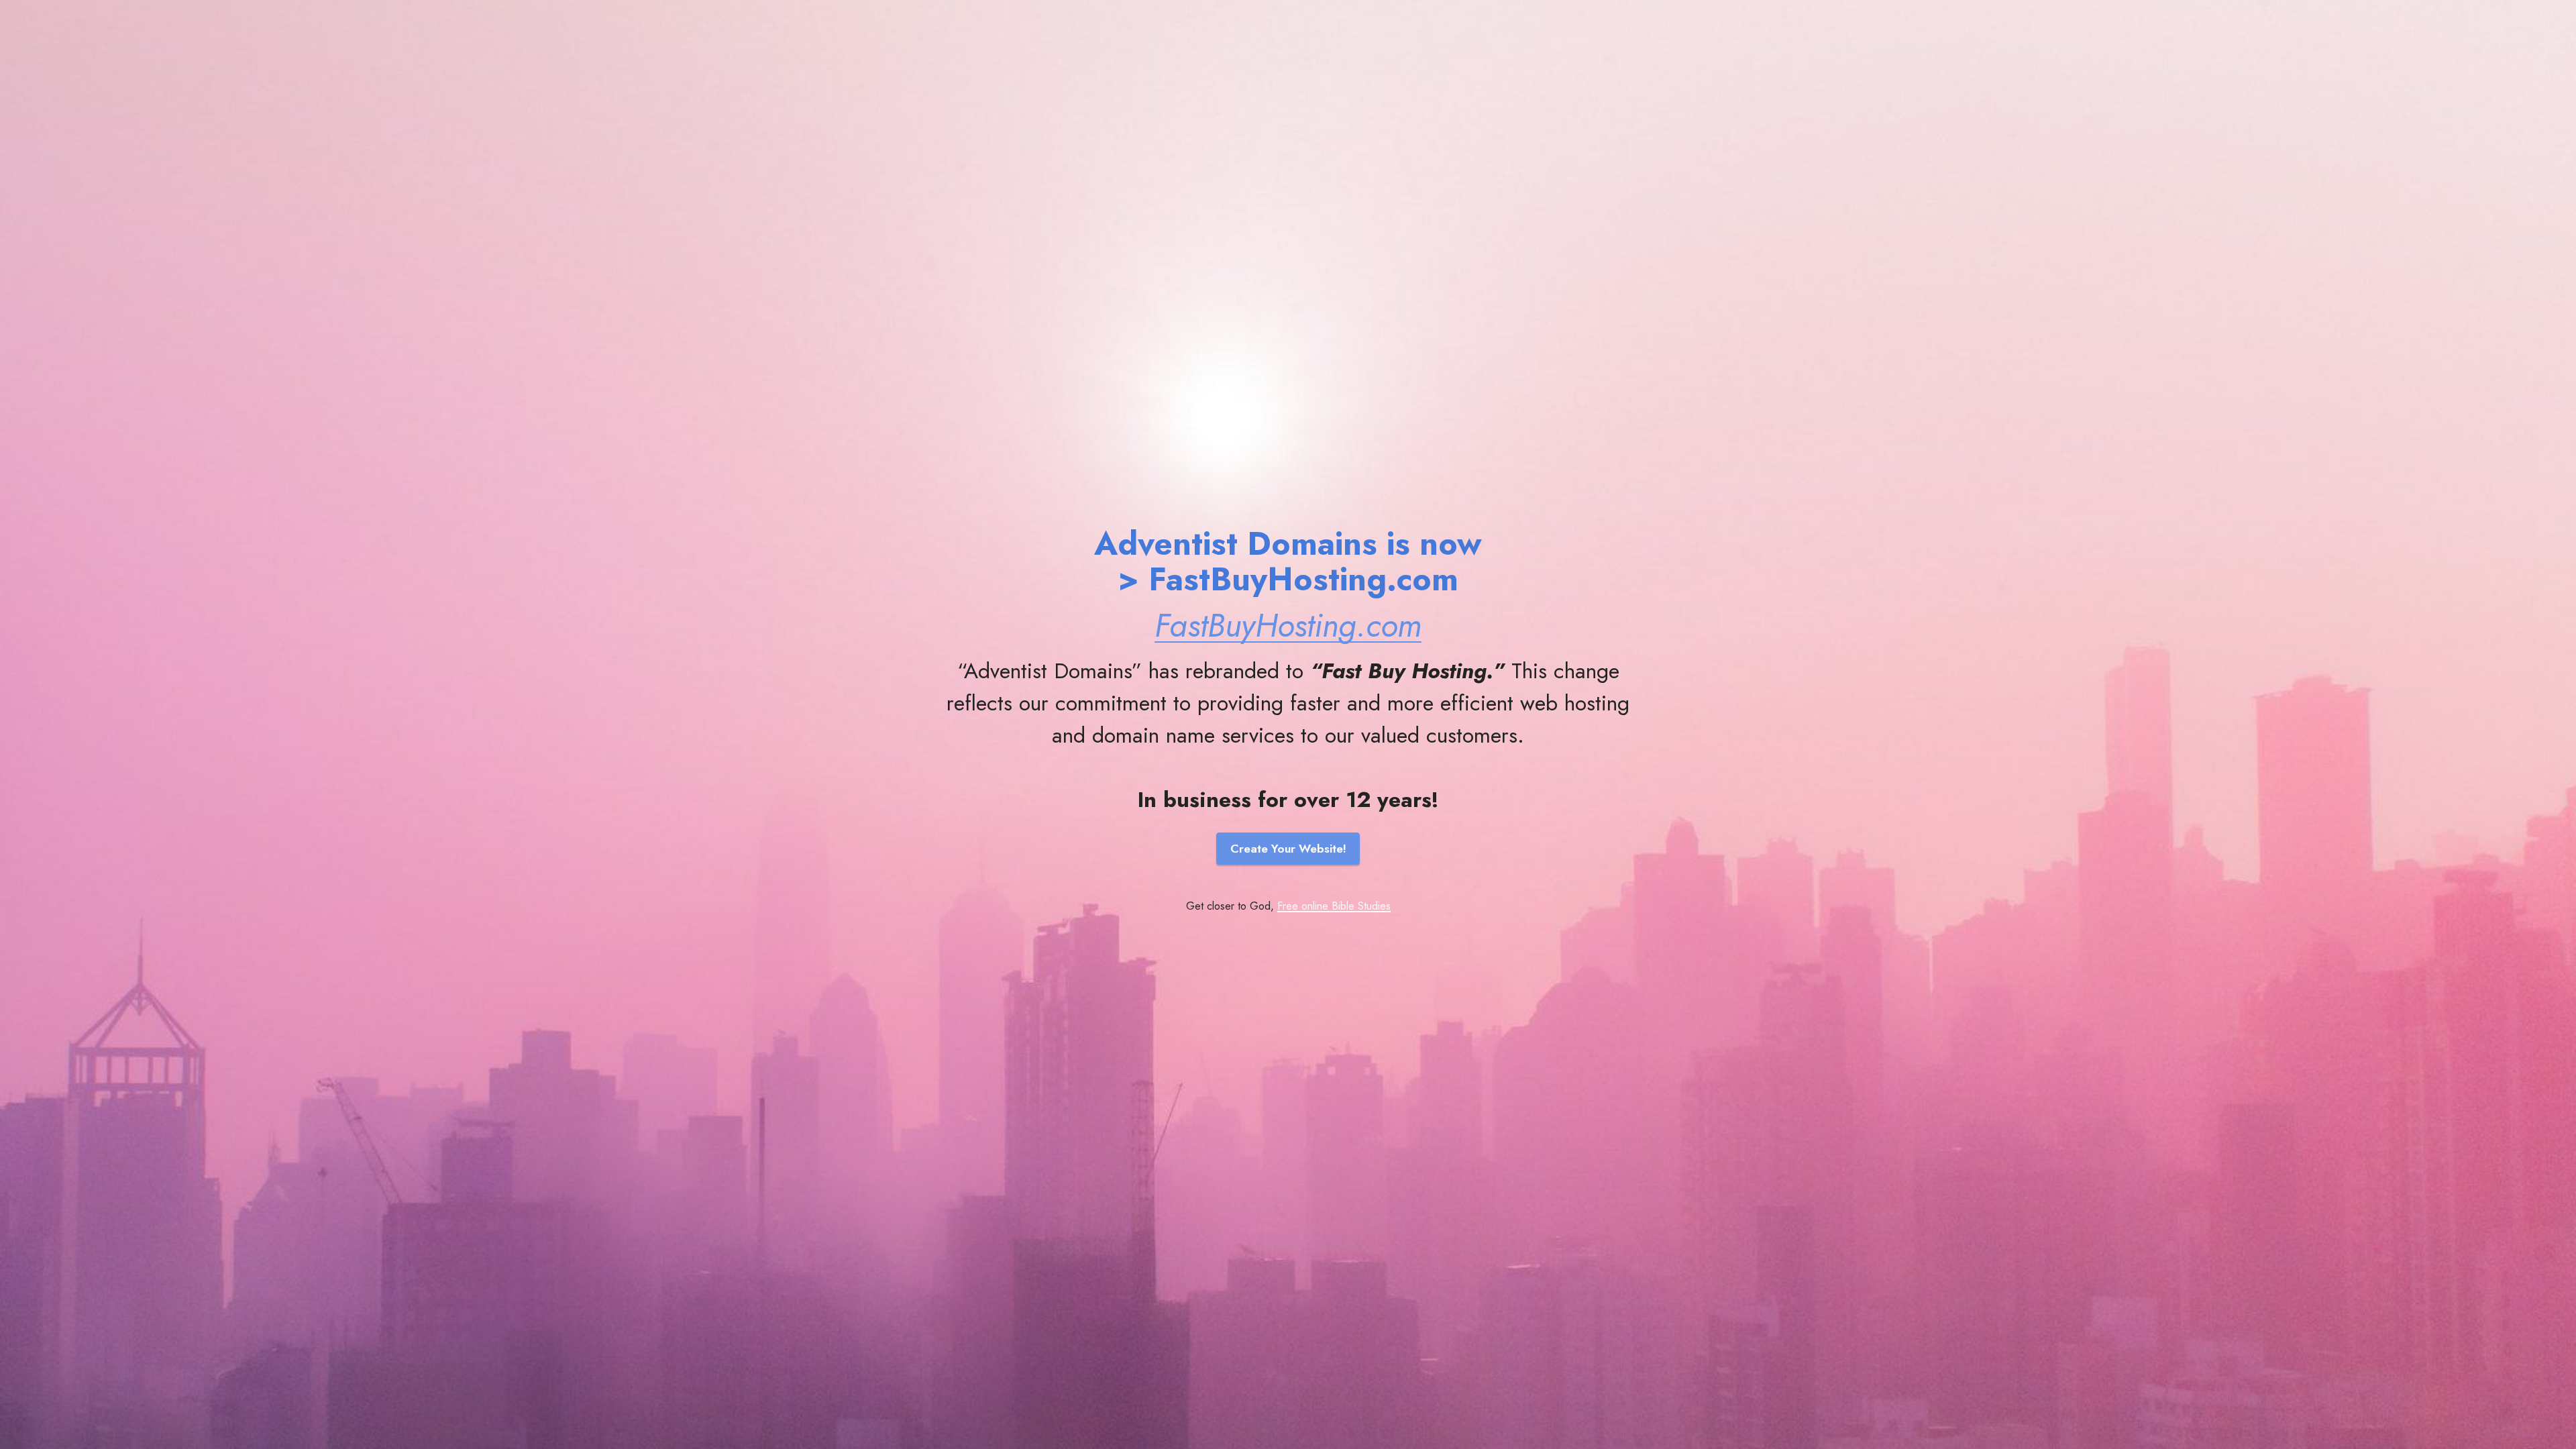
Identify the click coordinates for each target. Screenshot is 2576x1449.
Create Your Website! (1288, 849)
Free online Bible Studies (1334, 906)
